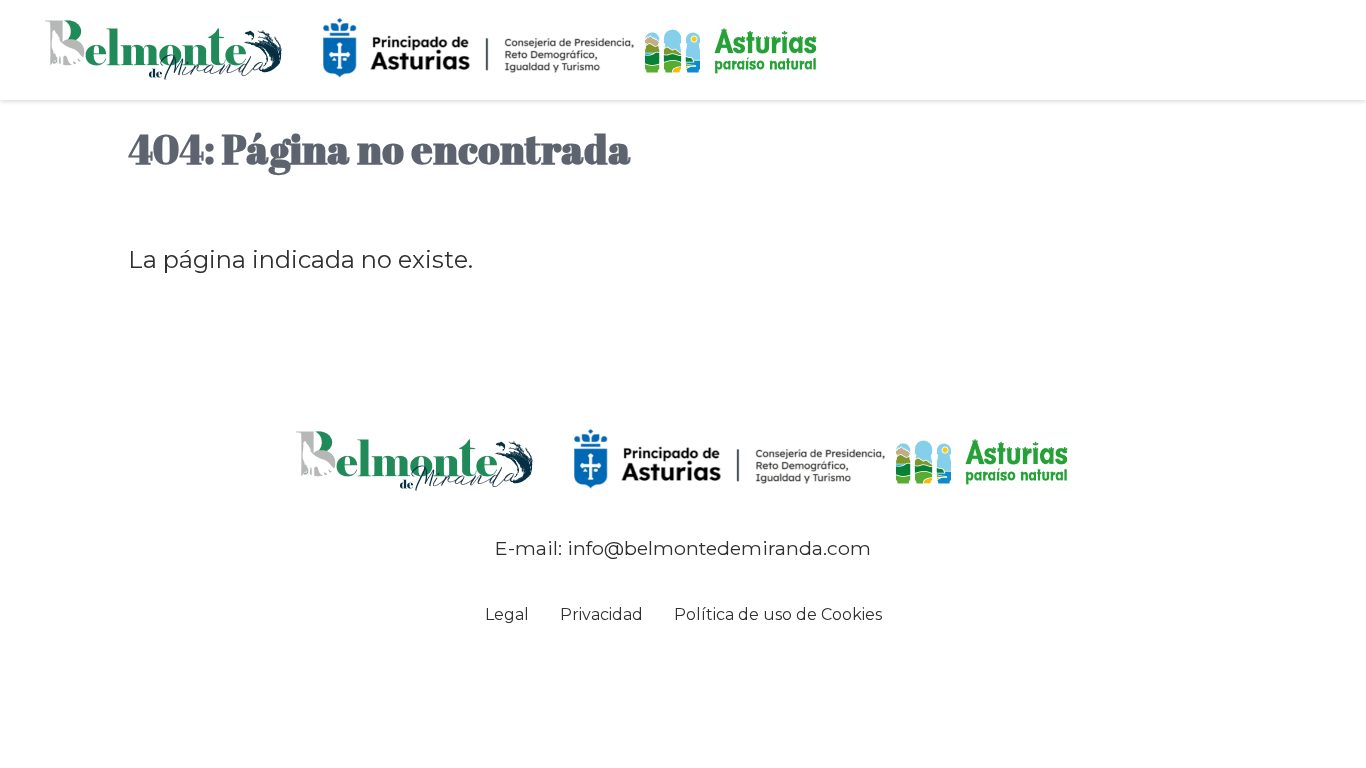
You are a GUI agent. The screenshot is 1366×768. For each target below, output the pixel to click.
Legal (507, 614)
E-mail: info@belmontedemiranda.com (683, 548)
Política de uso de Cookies (778, 614)
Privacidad (601, 614)
